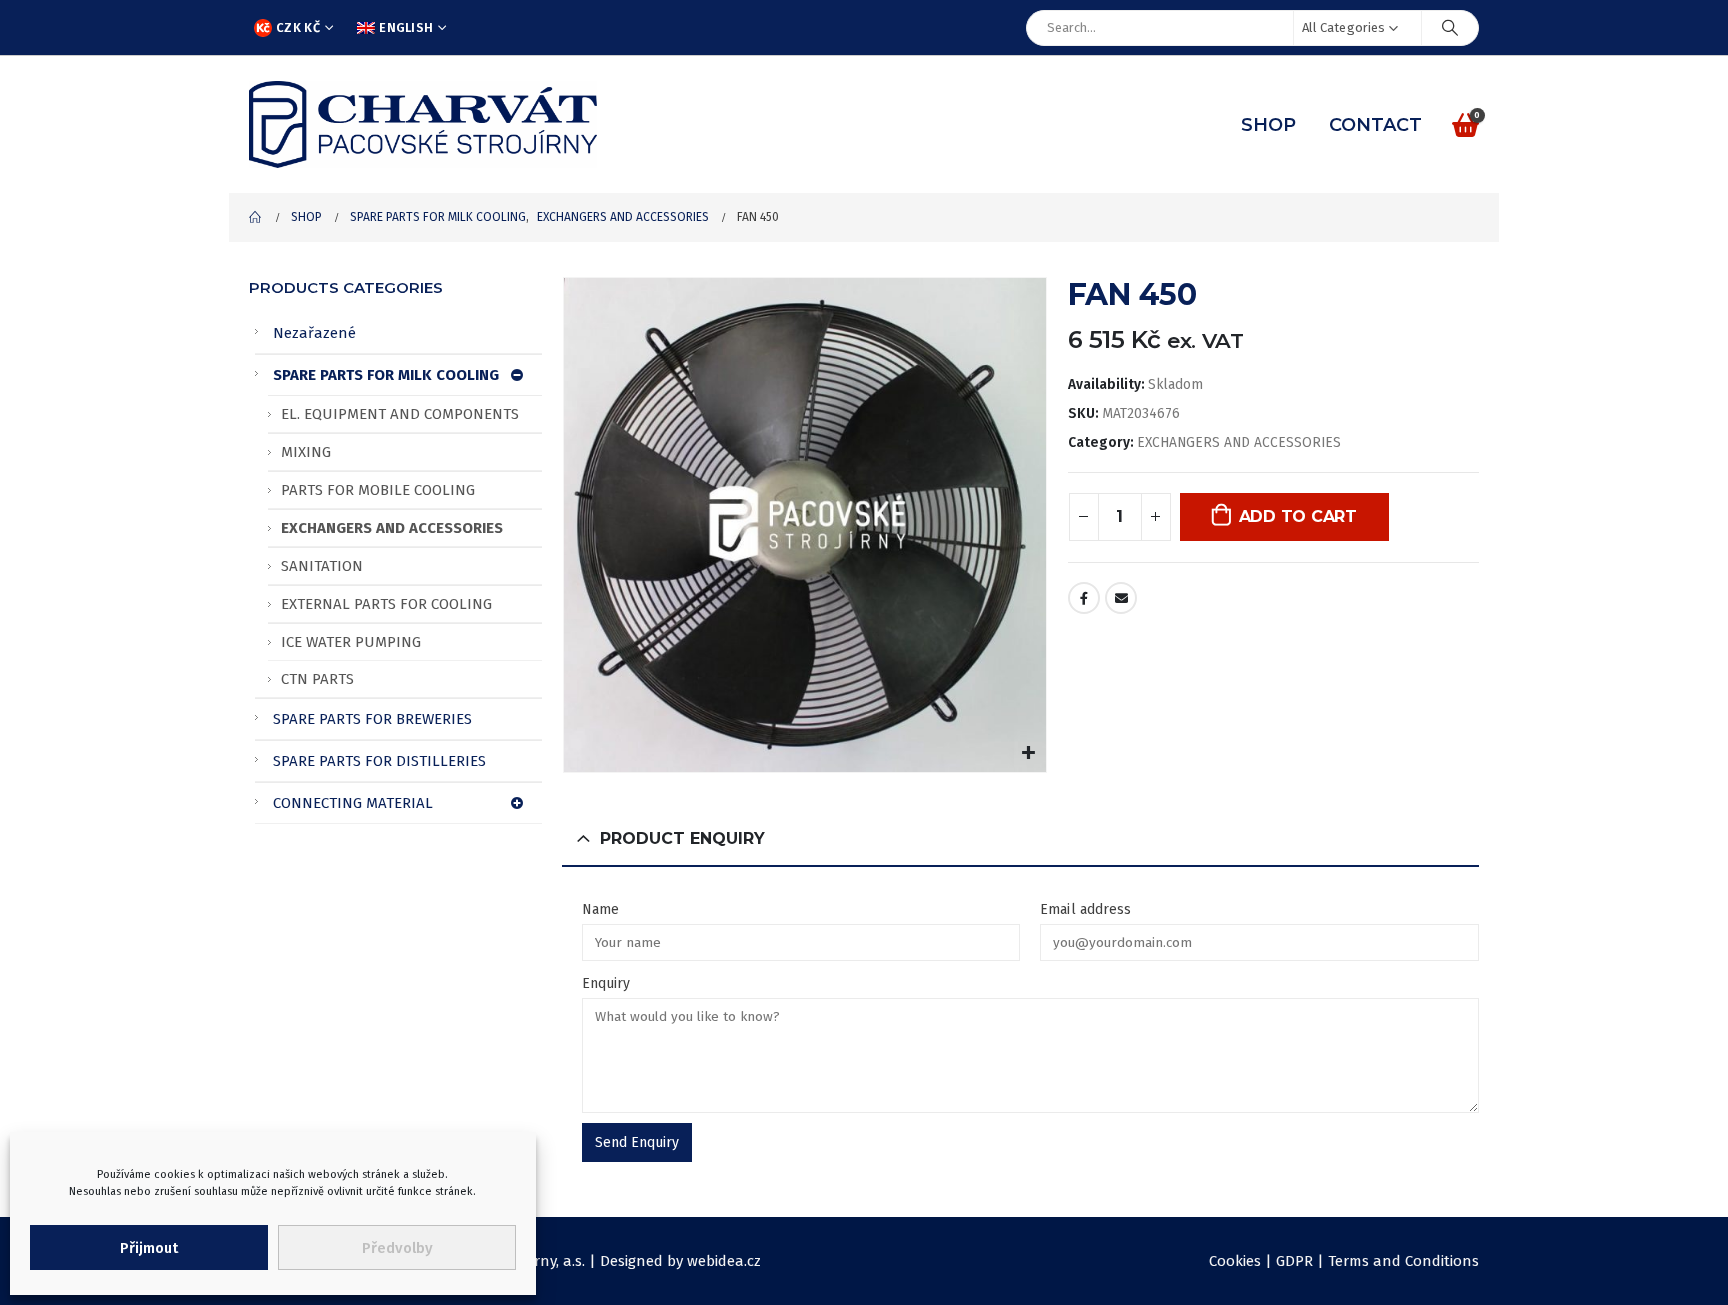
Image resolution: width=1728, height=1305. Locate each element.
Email (1121, 598)
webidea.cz (724, 1261)
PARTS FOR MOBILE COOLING (378, 490)
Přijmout (149, 1248)
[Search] (1450, 28)
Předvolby (397, 1248)
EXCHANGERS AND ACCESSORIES (1239, 442)
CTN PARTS (317, 679)
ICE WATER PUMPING (351, 642)
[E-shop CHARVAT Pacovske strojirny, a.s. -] (423, 124)
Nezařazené (314, 333)
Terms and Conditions (1403, 1261)
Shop (1268, 125)
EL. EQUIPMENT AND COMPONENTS (400, 414)
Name (600, 909)
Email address (1085, 909)
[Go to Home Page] (256, 217)
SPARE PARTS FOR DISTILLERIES (379, 761)
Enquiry (606, 983)
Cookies (1235, 1261)
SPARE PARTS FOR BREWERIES (372, 719)
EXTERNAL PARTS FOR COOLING (386, 604)
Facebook (1084, 598)
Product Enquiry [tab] (682, 838)
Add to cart (1298, 516)
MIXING (306, 452)
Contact (1375, 125)
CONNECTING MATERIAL (353, 803)
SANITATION (322, 566)
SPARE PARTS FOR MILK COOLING (386, 375)
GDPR (1294, 1261)
